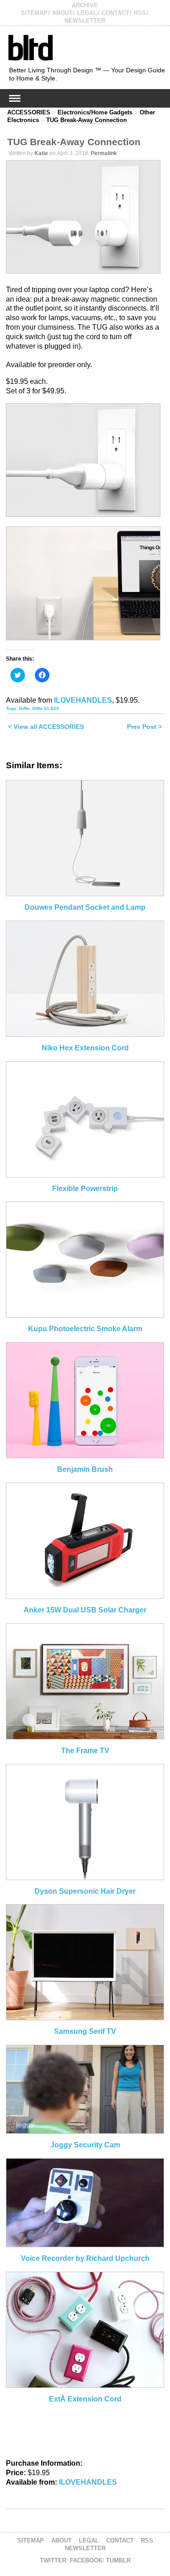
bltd (30, 47)
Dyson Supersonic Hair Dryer (85, 1891)
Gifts (24, 708)
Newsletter (85, 21)
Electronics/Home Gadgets (95, 112)
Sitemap (34, 13)
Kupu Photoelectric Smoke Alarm (85, 1329)
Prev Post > (144, 727)
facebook (86, 2560)
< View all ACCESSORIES (46, 727)
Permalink (104, 153)
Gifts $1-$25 (46, 708)
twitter (53, 2560)
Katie (41, 153)
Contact (115, 13)
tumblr (118, 2560)
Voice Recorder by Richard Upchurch (85, 2258)
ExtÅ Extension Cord (85, 2399)
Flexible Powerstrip (85, 1189)
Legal (87, 13)
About (62, 13)
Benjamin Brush (85, 1469)
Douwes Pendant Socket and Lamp (85, 907)
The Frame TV (85, 1751)
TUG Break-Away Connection (87, 120)
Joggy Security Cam (85, 2145)
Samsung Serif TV (85, 2031)
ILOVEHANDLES (83, 700)
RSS (140, 13)
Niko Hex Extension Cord (85, 1048)
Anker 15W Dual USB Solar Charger (85, 1610)
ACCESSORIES (29, 112)
